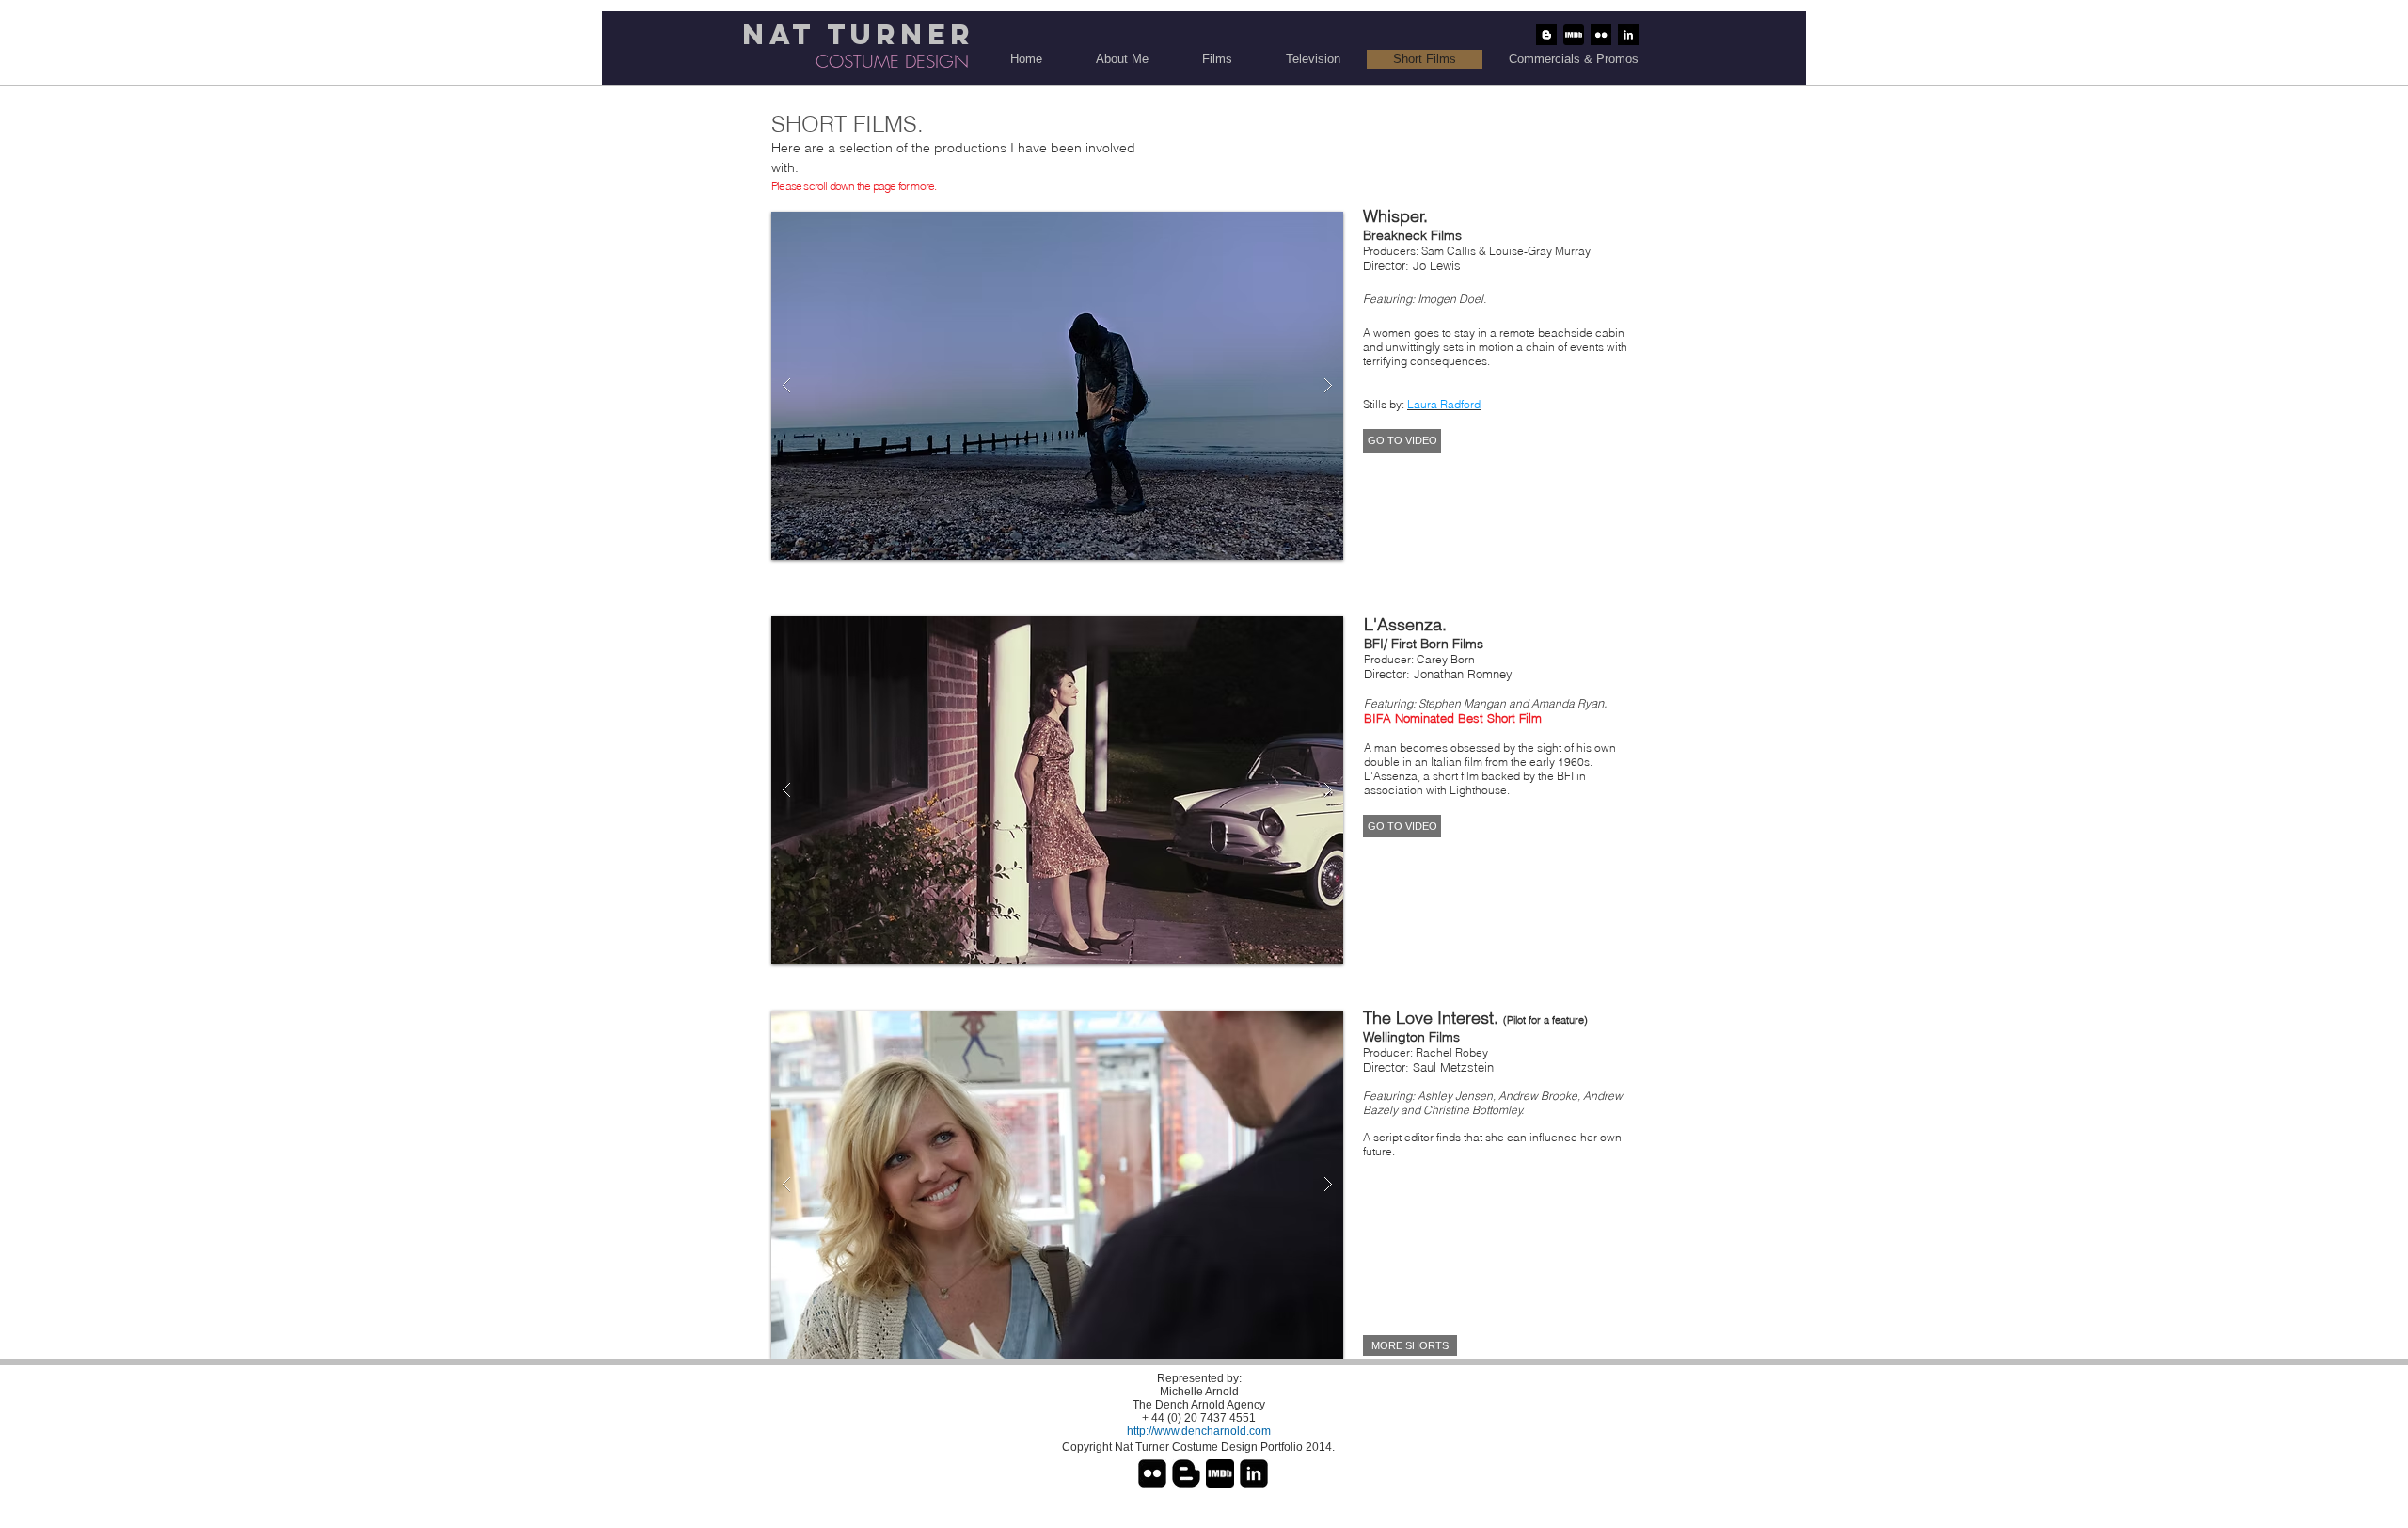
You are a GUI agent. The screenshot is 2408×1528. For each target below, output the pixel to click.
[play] (1293, 227)
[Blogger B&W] (1546, 35)
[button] (1057, 386)
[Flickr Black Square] (1152, 1473)
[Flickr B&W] (1601, 35)
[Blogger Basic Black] (1186, 1473)
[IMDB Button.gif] (1574, 35)
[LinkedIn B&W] (1628, 35)
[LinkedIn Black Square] (1254, 1473)
